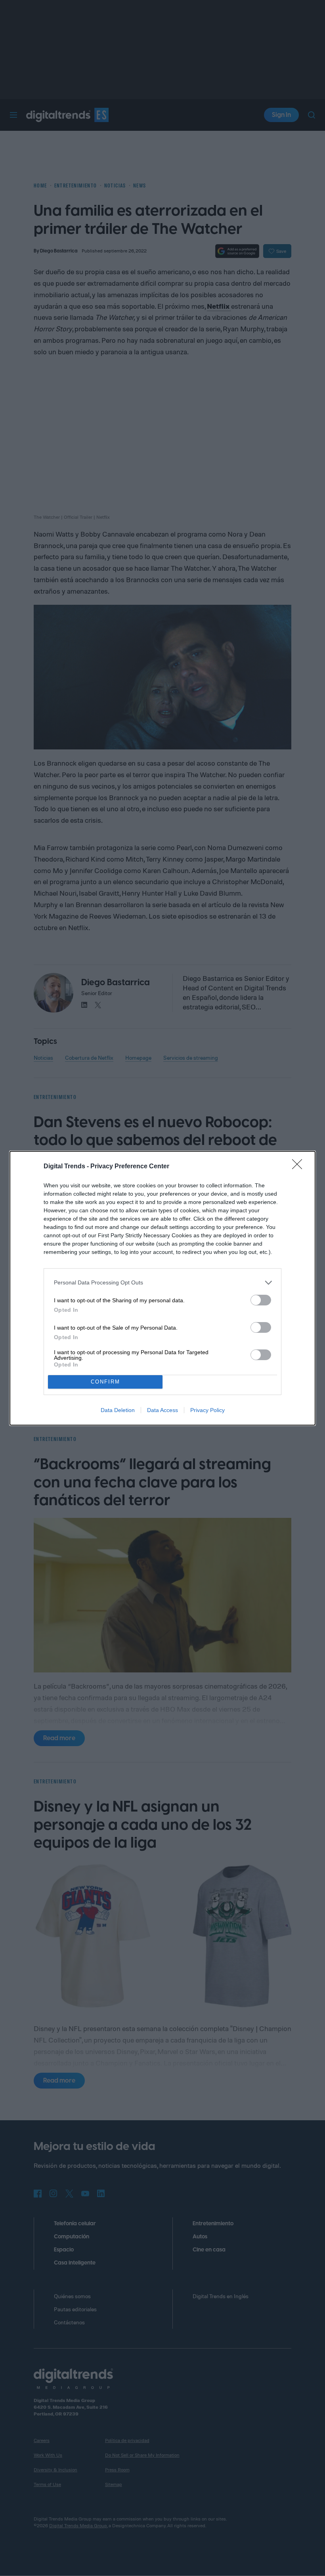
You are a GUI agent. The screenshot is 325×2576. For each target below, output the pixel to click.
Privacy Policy (207, 1410)
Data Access (162, 1410)
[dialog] (162, 1288)
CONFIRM (105, 1382)
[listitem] (162, 1283)
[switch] (261, 1300)
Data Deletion (118, 1410)
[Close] (300, 1167)
